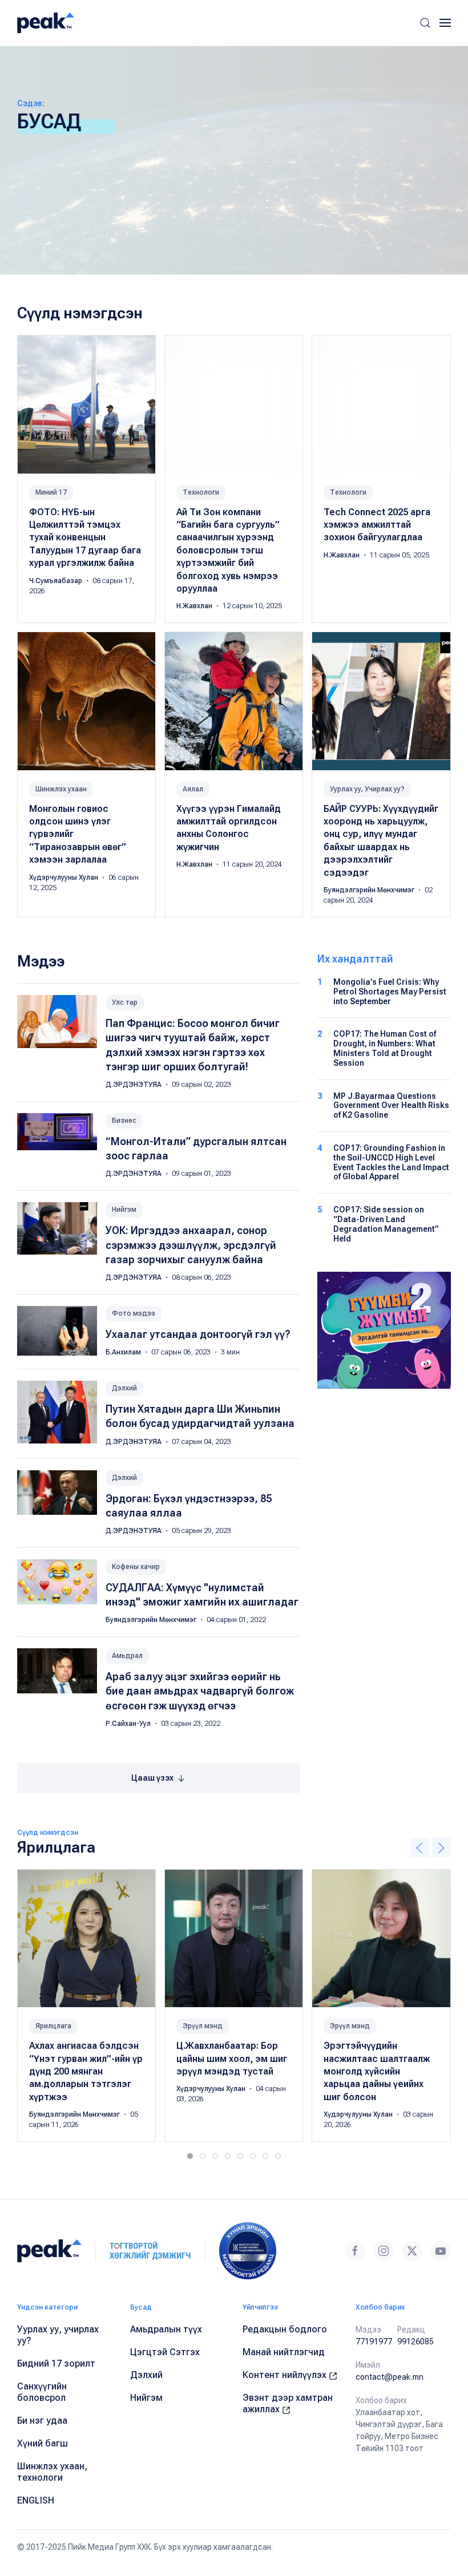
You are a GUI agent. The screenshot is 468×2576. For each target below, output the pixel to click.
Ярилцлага (53, 2026)
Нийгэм (124, 1210)
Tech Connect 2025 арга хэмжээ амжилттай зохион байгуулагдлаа (377, 525)
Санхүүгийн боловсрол (42, 2392)
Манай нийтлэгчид (284, 2352)
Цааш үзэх (153, 1778)
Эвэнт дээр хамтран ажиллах (288, 2403)
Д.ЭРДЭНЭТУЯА (134, 1085)
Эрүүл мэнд (203, 2026)
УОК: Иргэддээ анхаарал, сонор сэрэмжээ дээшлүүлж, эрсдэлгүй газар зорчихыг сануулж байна (191, 1245)
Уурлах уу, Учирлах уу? (367, 789)
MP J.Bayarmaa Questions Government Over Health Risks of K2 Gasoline (391, 1106)
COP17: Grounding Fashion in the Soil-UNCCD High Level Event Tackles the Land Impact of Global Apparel (391, 1162)
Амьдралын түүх (166, 2329)
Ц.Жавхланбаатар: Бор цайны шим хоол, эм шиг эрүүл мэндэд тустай (232, 2059)
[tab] (190, 2156)
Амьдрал (127, 1656)
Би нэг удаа (42, 2421)
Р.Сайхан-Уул (129, 1724)
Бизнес (124, 1121)
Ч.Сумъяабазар (57, 581)
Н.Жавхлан (195, 606)
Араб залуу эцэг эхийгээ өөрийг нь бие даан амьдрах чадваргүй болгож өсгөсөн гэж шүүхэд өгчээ (200, 1691)
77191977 (374, 2342)
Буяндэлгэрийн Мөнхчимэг (370, 890)
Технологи (201, 492)
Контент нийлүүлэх (286, 2375)
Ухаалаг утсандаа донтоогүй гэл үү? (198, 1334)
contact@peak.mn (390, 2377)
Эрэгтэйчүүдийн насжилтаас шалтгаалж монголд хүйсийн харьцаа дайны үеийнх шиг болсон (377, 2071)
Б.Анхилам (124, 1352)
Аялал (193, 789)
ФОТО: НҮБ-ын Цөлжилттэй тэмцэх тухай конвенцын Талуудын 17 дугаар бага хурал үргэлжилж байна (85, 538)
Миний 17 (51, 492)
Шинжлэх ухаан (61, 789)
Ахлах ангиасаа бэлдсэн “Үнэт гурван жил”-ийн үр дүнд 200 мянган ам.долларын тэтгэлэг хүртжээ (86, 2071)
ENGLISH (36, 2500)
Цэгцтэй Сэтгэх (165, 2352)
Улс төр (125, 1002)
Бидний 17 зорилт (56, 2363)
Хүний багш (43, 2443)
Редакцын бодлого (285, 2329)
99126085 (415, 2342)
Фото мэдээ (134, 1313)
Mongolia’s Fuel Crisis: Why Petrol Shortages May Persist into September (390, 992)
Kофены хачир (136, 1567)
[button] (425, 23)
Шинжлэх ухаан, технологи (52, 2472)
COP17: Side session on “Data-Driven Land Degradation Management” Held (386, 1224)
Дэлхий (124, 1388)
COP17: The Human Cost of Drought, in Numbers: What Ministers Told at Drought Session (385, 1048)
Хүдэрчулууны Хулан (64, 877)
